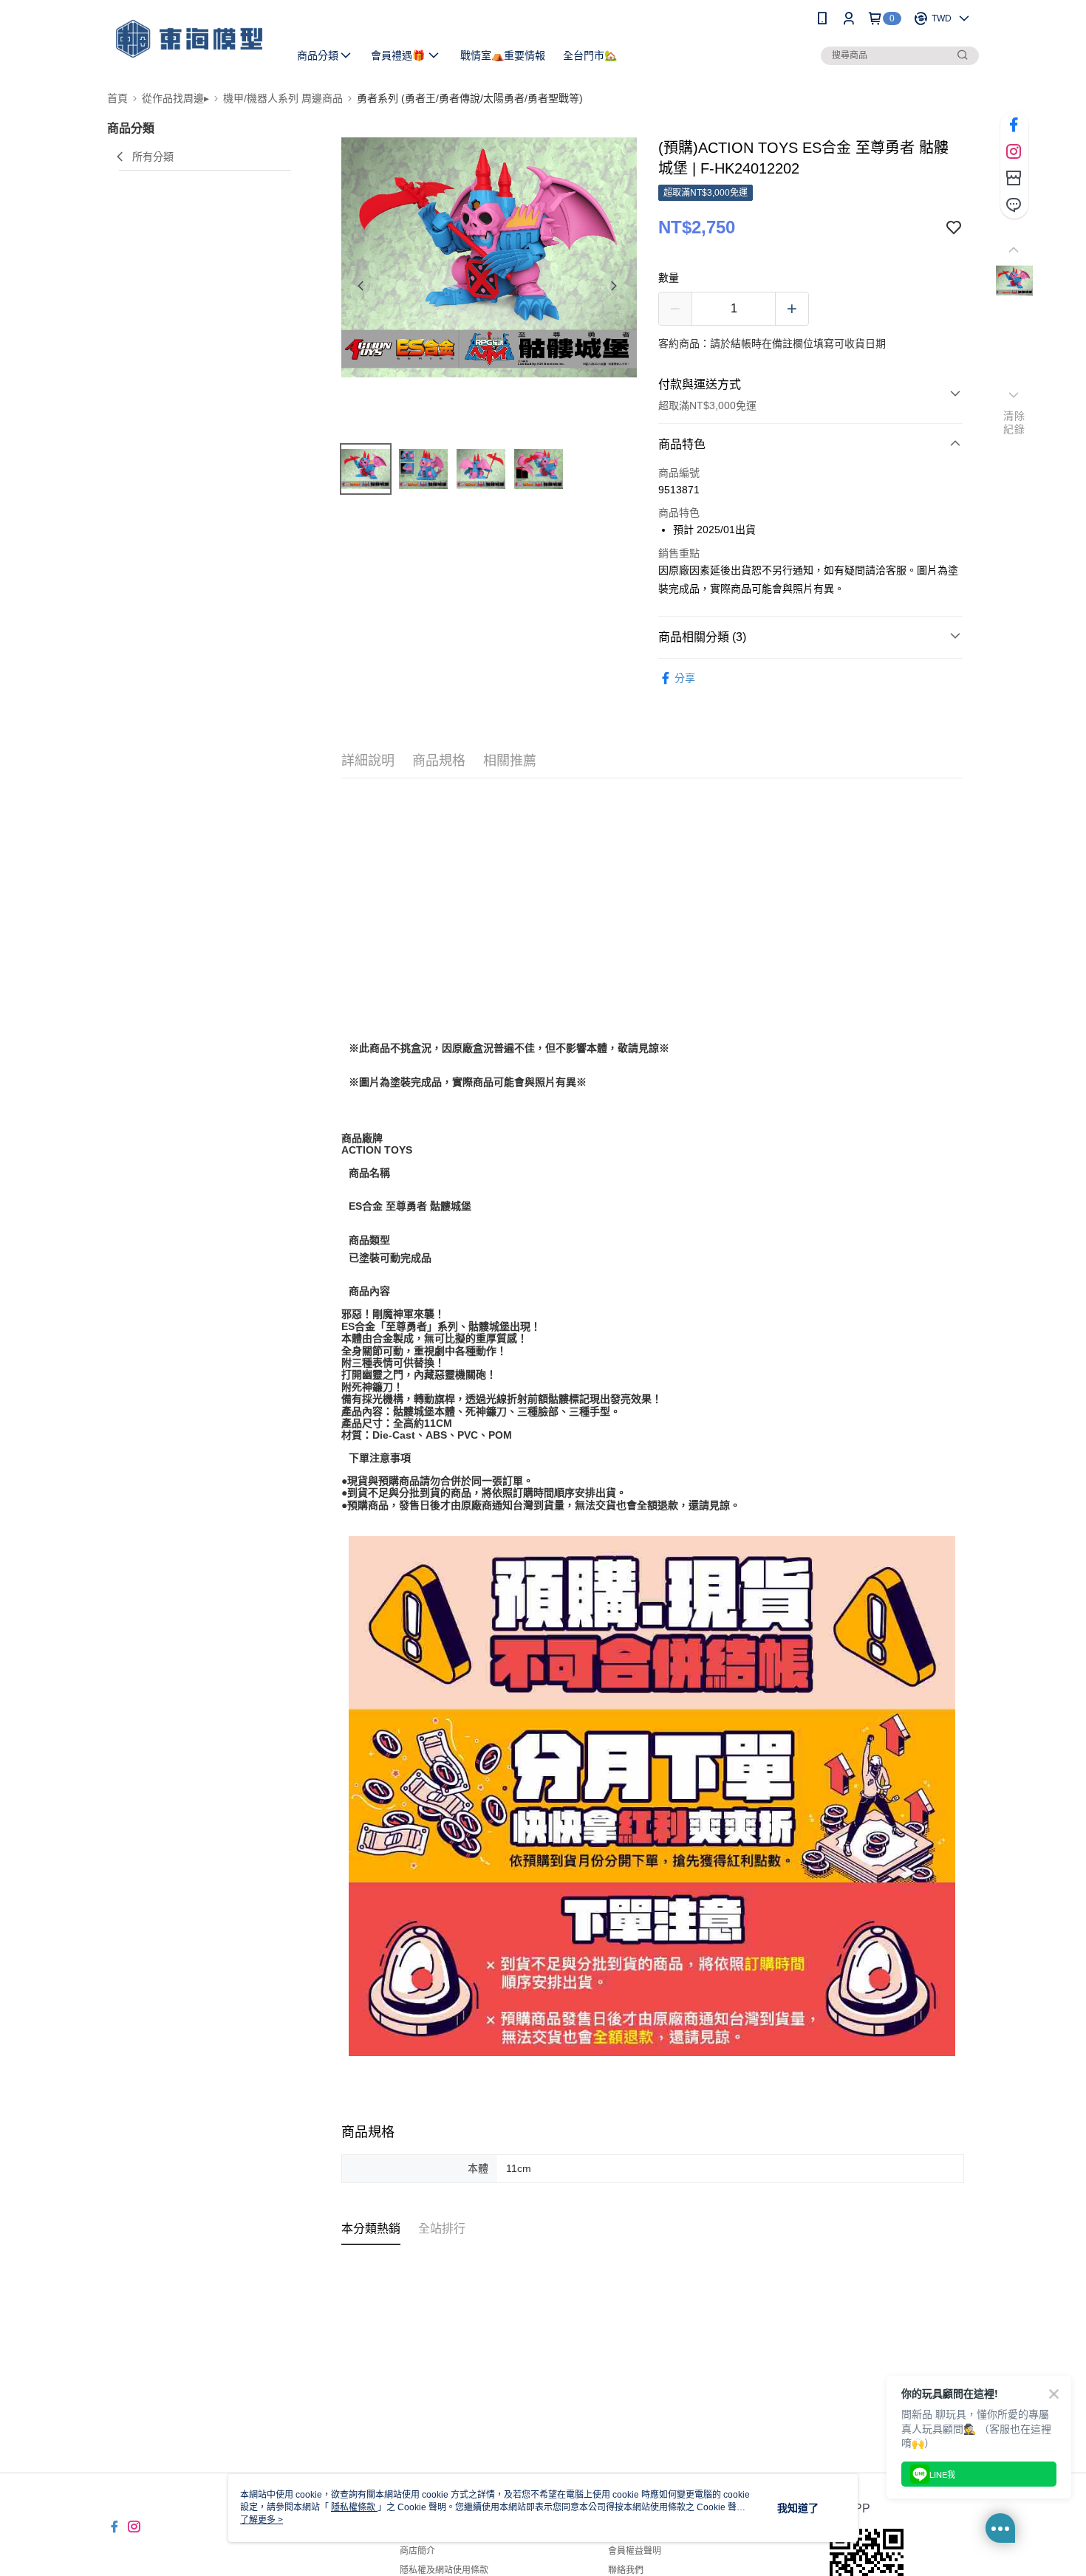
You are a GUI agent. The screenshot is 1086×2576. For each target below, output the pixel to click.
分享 (685, 678)
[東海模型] (189, 39)
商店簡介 (417, 2551)
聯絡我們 (626, 2570)
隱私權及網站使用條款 (444, 2570)
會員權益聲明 (635, 2551)
